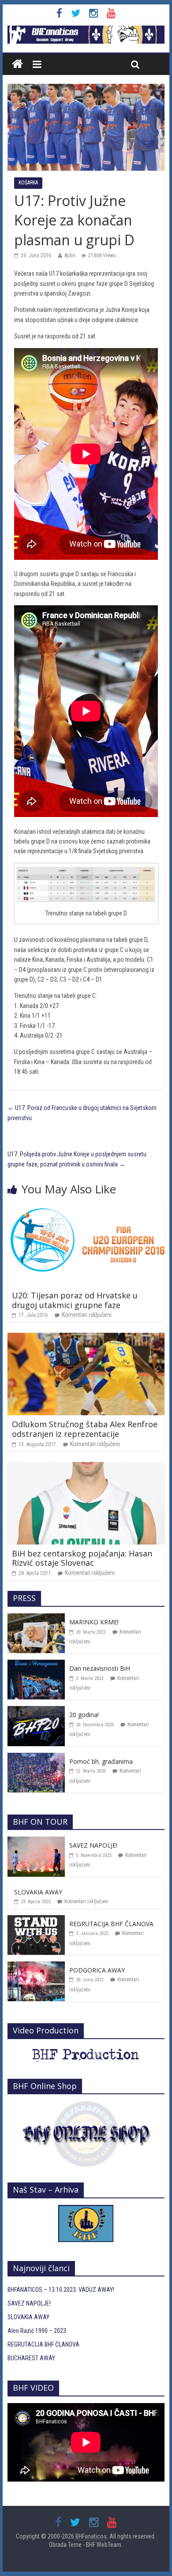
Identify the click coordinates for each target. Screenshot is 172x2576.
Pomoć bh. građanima (101, 1761)
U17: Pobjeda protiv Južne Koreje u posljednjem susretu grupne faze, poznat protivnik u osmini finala (77, 1159)
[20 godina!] (36, 1711)
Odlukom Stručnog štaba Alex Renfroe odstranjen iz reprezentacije (85, 1429)
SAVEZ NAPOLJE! (93, 1845)
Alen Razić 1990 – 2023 (37, 2331)
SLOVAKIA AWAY (38, 1892)
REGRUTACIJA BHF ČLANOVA (111, 1924)
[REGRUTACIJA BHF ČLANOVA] (36, 1920)
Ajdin (70, 255)
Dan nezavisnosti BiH (100, 1668)
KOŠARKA (28, 183)
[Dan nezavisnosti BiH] (36, 1665)
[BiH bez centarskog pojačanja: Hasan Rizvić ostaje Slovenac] (86, 1467)
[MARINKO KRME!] (36, 1618)
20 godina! (84, 1715)
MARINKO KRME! (94, 1622)
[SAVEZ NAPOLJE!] (36, 1841)
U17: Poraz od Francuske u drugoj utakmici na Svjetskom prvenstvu (82, 1113)
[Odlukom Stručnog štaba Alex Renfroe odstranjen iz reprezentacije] (86, 1338)
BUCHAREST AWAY (31, 2358)
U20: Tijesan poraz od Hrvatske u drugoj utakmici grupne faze (75, 1300)
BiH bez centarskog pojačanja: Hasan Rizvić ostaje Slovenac (82, 1558)
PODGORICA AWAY (97, 1970)
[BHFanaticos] (86, 30)
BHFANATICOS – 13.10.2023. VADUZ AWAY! (61, 2290)
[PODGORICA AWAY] (36, 1966)
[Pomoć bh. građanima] (36, 1758)
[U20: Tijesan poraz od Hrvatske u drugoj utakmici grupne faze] (86, 1209)
